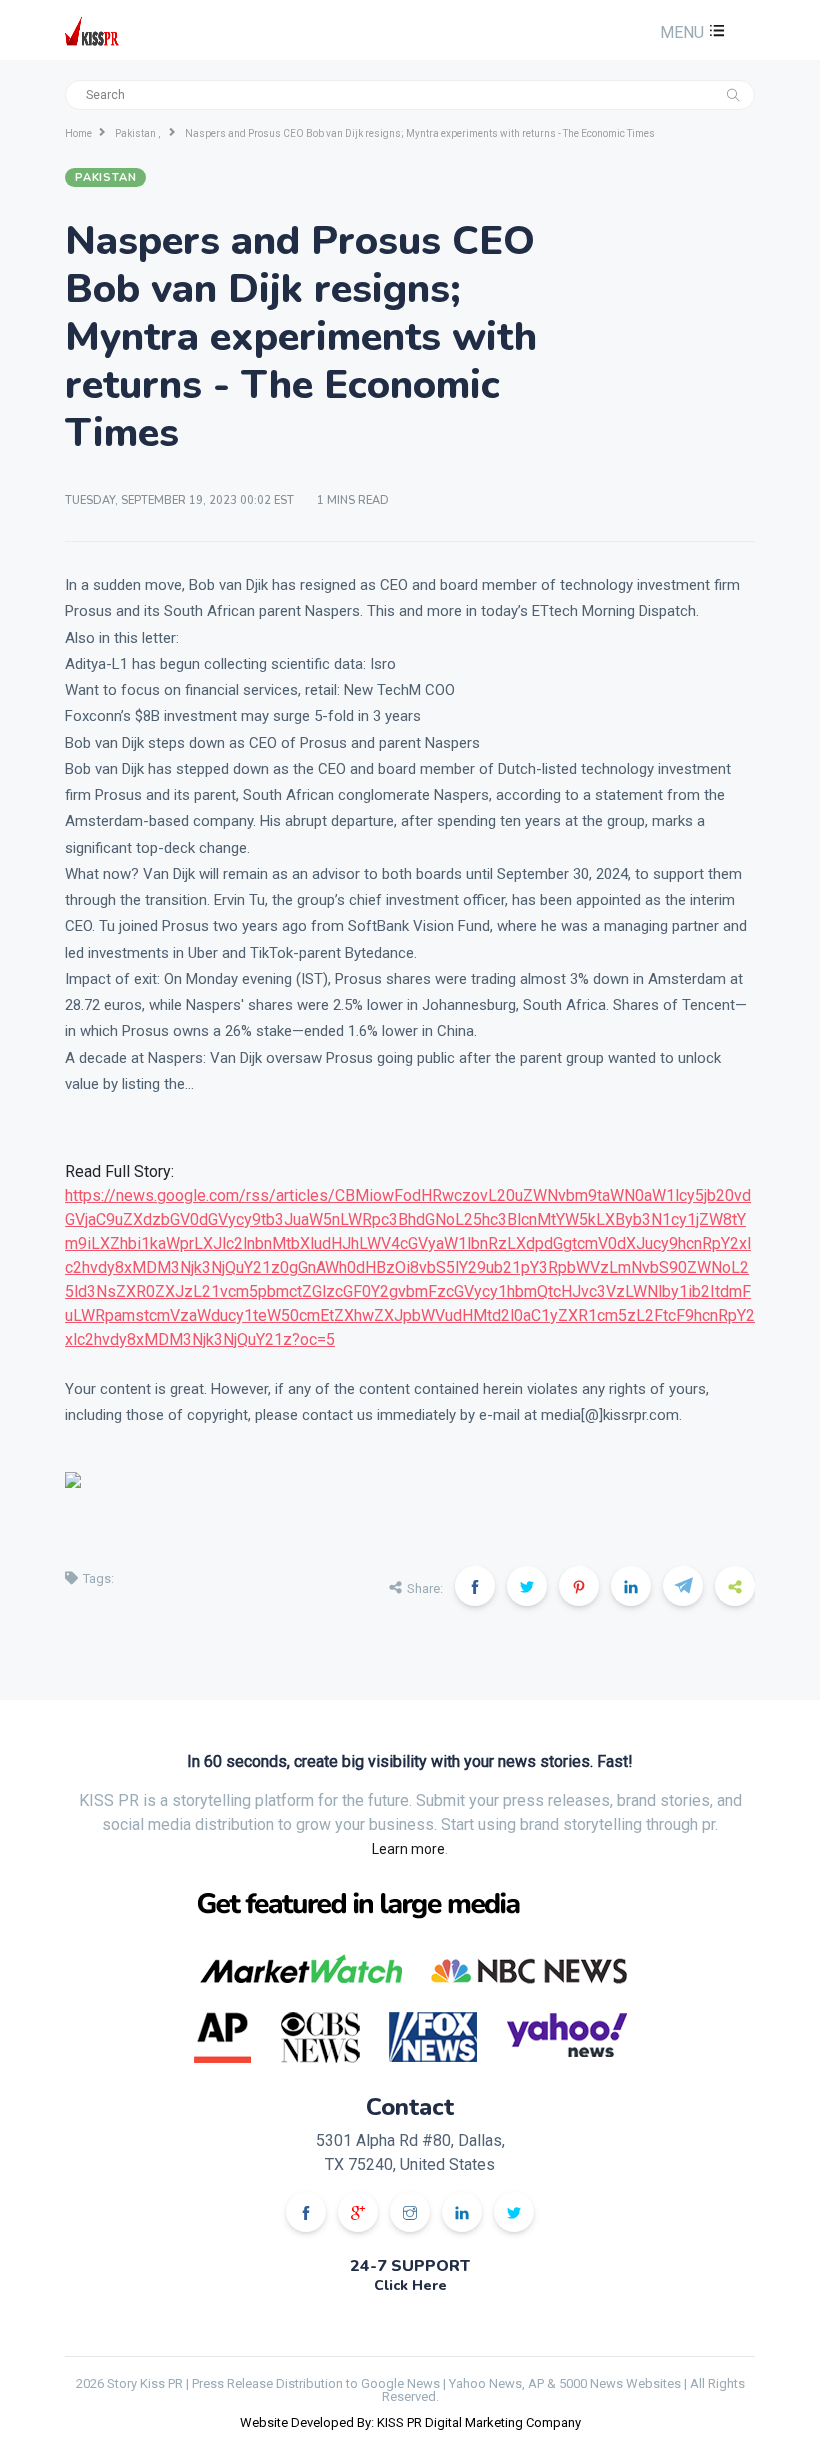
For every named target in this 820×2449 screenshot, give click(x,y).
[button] (690, 32)
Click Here (410, 2285)
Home (78, 133)
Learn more (408, 1849)
